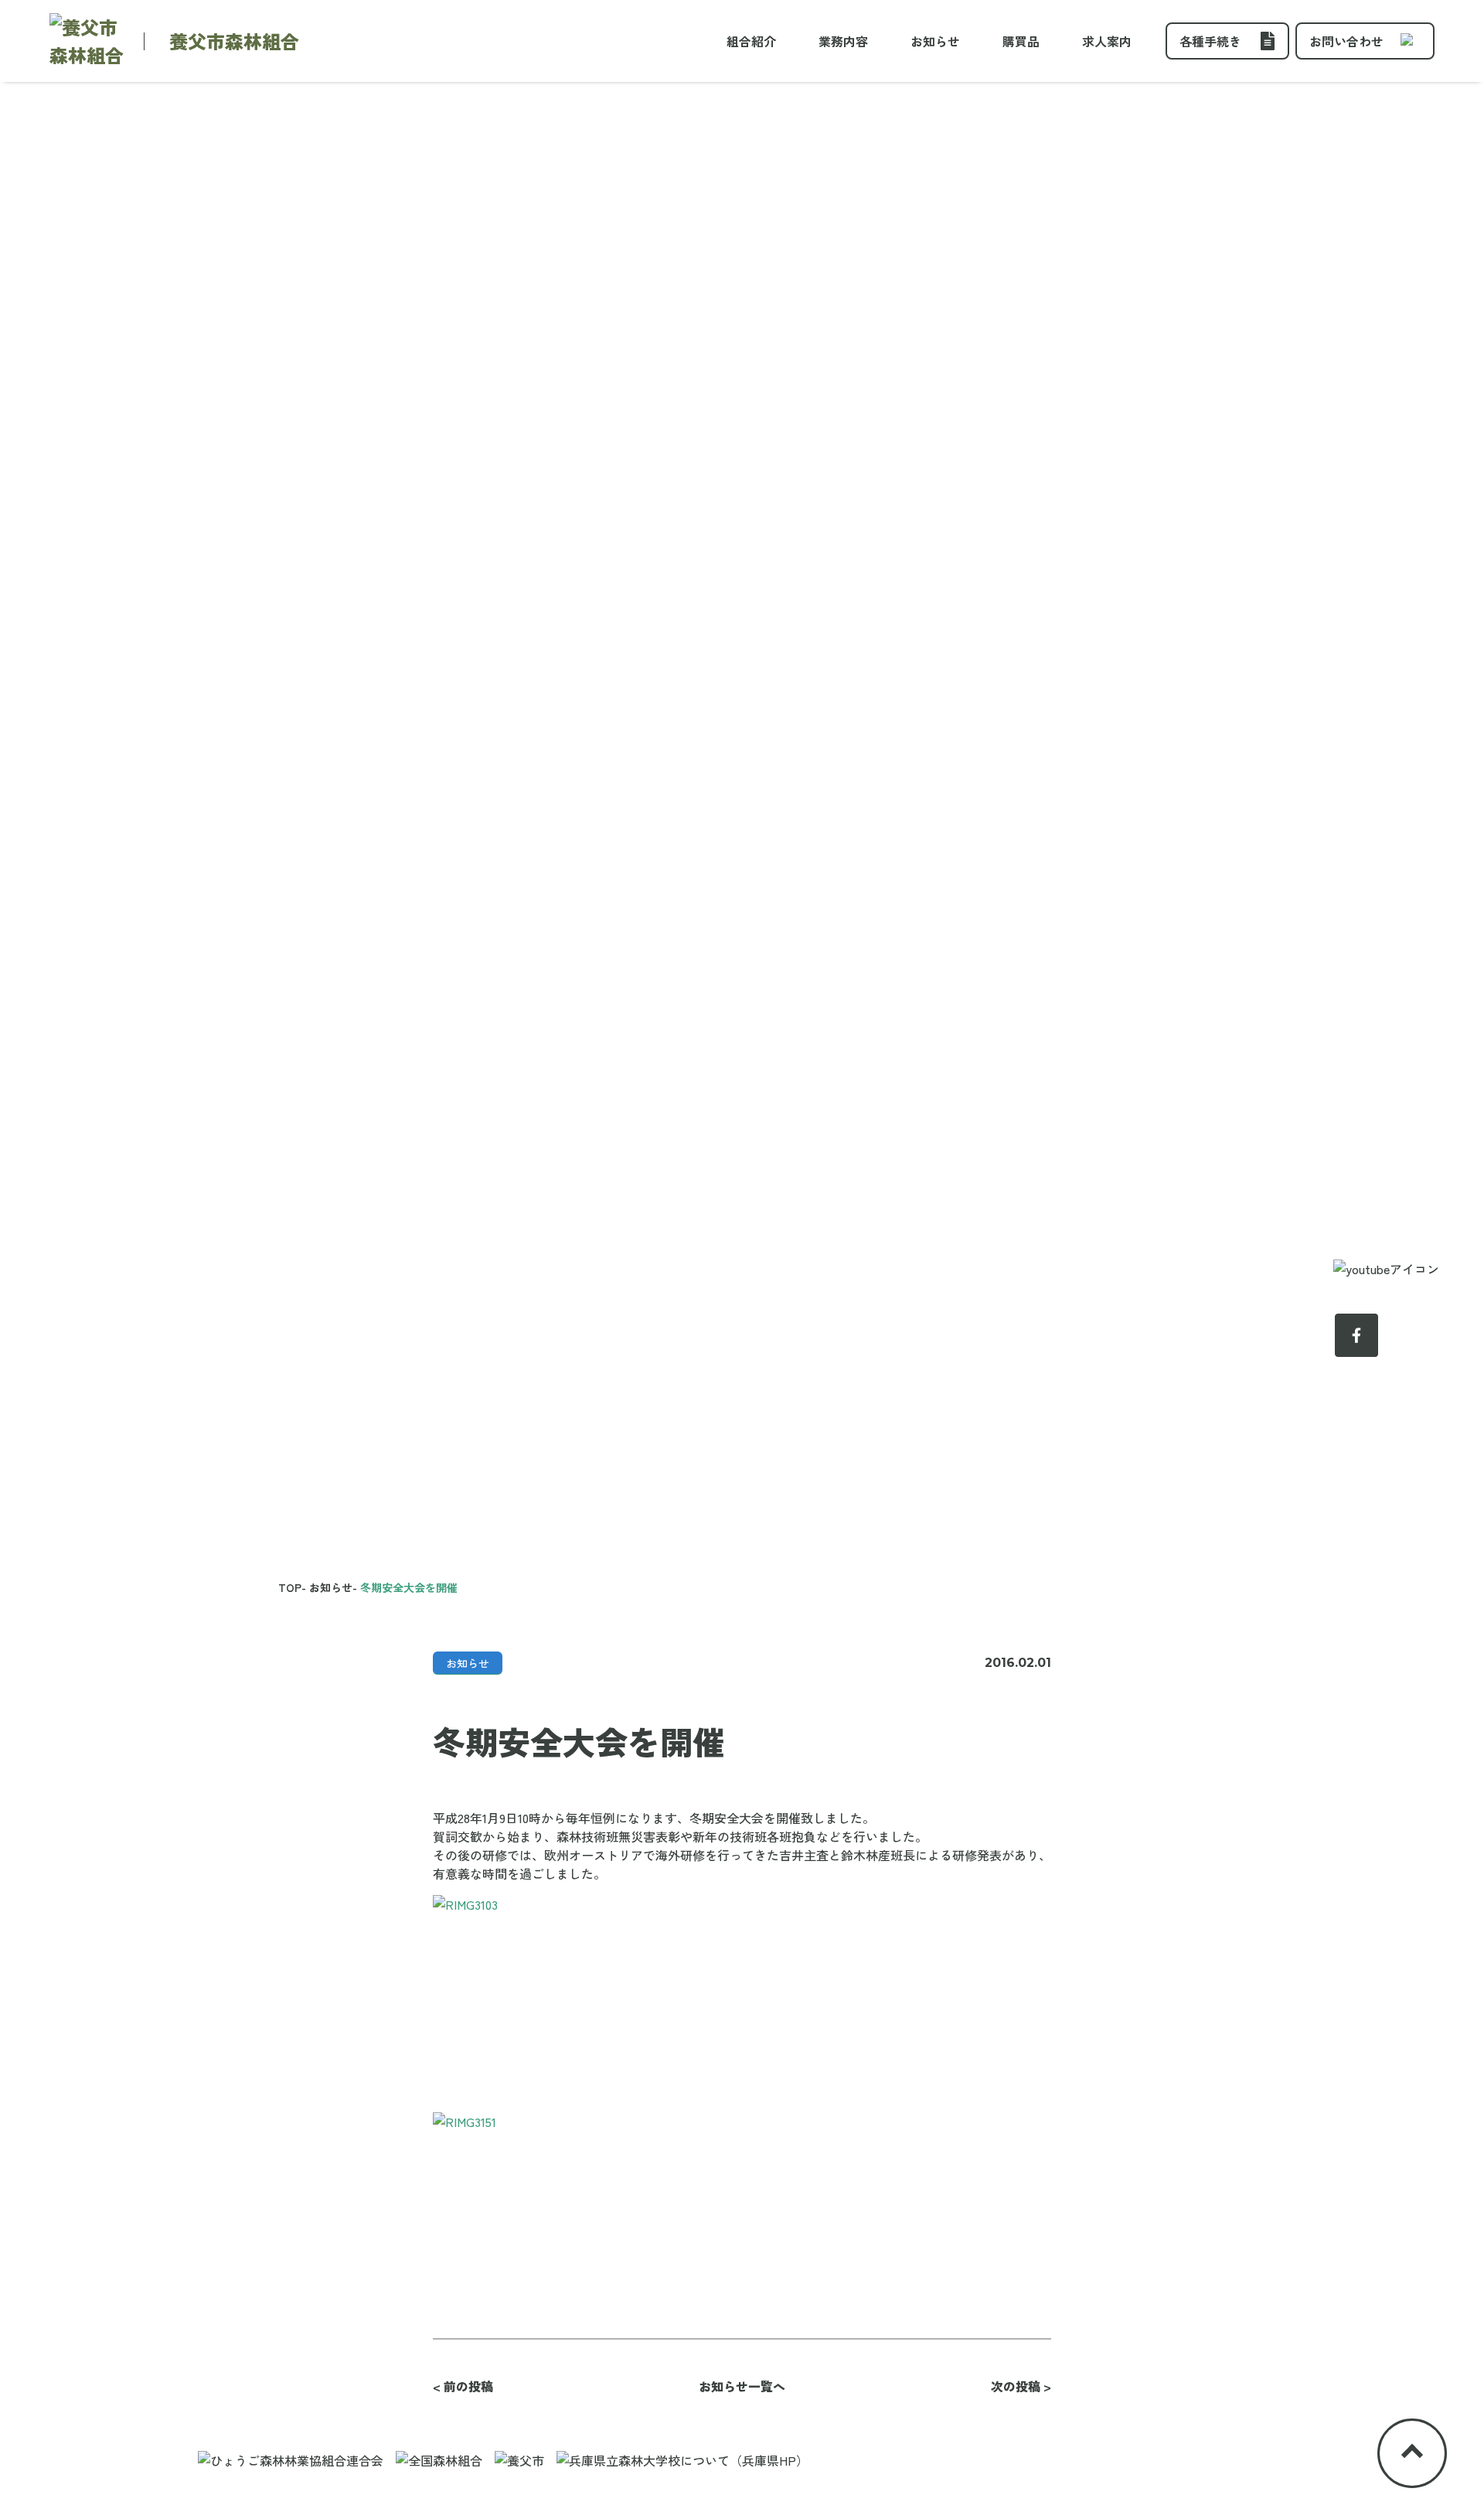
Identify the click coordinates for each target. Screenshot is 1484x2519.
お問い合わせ (1346, 41)
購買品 (1021, 41)
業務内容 (843, 41)
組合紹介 (751, 41)
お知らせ (935, 41)
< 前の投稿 (463, 2386)
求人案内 (1107, 41)
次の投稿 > (1021, 2386)
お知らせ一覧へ (742, 2386)
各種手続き (1210, 41)
